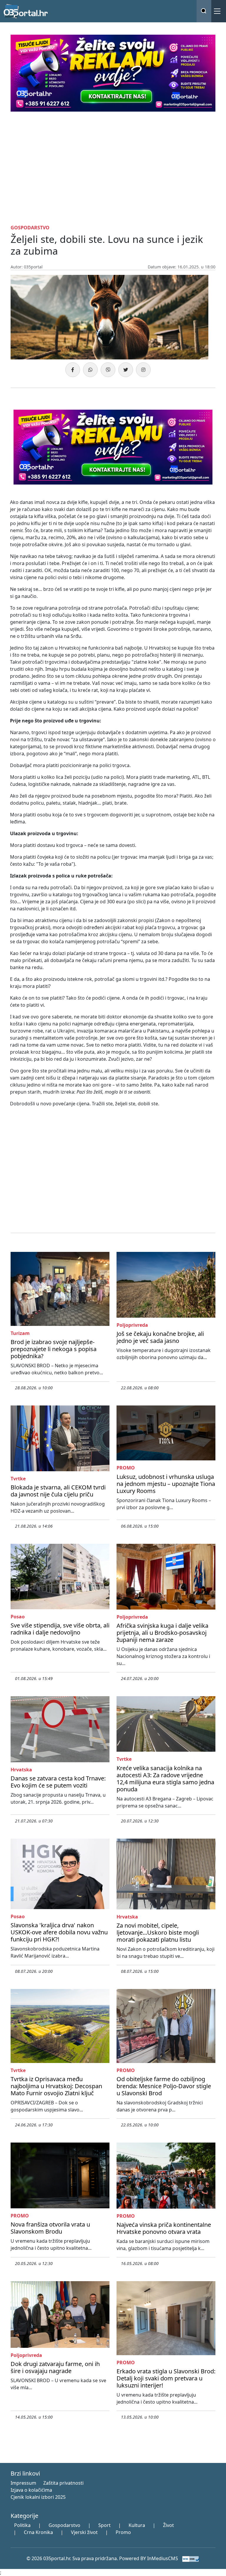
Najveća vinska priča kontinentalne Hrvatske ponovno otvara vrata (164, 2228)
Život (168, 2525)
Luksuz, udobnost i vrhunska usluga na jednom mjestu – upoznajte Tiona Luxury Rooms (166, 1484)
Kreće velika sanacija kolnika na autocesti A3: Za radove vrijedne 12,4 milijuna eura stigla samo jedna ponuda (165, 1779)
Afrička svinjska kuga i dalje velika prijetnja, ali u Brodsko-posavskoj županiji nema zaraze (162, 1633)
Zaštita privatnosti (63, 2483)
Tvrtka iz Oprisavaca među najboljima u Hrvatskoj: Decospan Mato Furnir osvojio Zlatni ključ (56, 2086)
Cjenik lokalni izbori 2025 (38, 2497)
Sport (104, 2525)
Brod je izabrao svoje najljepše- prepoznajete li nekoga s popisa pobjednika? (54, 1349)
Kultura (137, 2525)
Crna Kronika (38, 2532)
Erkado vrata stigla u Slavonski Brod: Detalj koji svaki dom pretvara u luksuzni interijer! (166, 2378)
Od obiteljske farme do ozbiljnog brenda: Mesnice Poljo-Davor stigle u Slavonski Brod (164, 2086)
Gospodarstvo (64, 2525)
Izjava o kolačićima (31, 2490)
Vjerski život (84, 2532)
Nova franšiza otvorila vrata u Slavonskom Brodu (50, 2228)
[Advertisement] (113, 167)
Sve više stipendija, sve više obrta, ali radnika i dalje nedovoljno (60, 1629)
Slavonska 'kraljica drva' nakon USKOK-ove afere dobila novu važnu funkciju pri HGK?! (59, 1932)
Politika (22, 2525)
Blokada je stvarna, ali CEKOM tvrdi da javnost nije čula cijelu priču (58, 1491)
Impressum (23, 2483)
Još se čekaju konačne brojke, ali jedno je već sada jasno (160, 1337)
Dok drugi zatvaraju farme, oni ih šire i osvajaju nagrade (55, 2367)
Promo (123, 2532)
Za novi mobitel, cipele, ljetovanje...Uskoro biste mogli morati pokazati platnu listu (158, 1932)
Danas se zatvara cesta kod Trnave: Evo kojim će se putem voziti (58, 1782)
